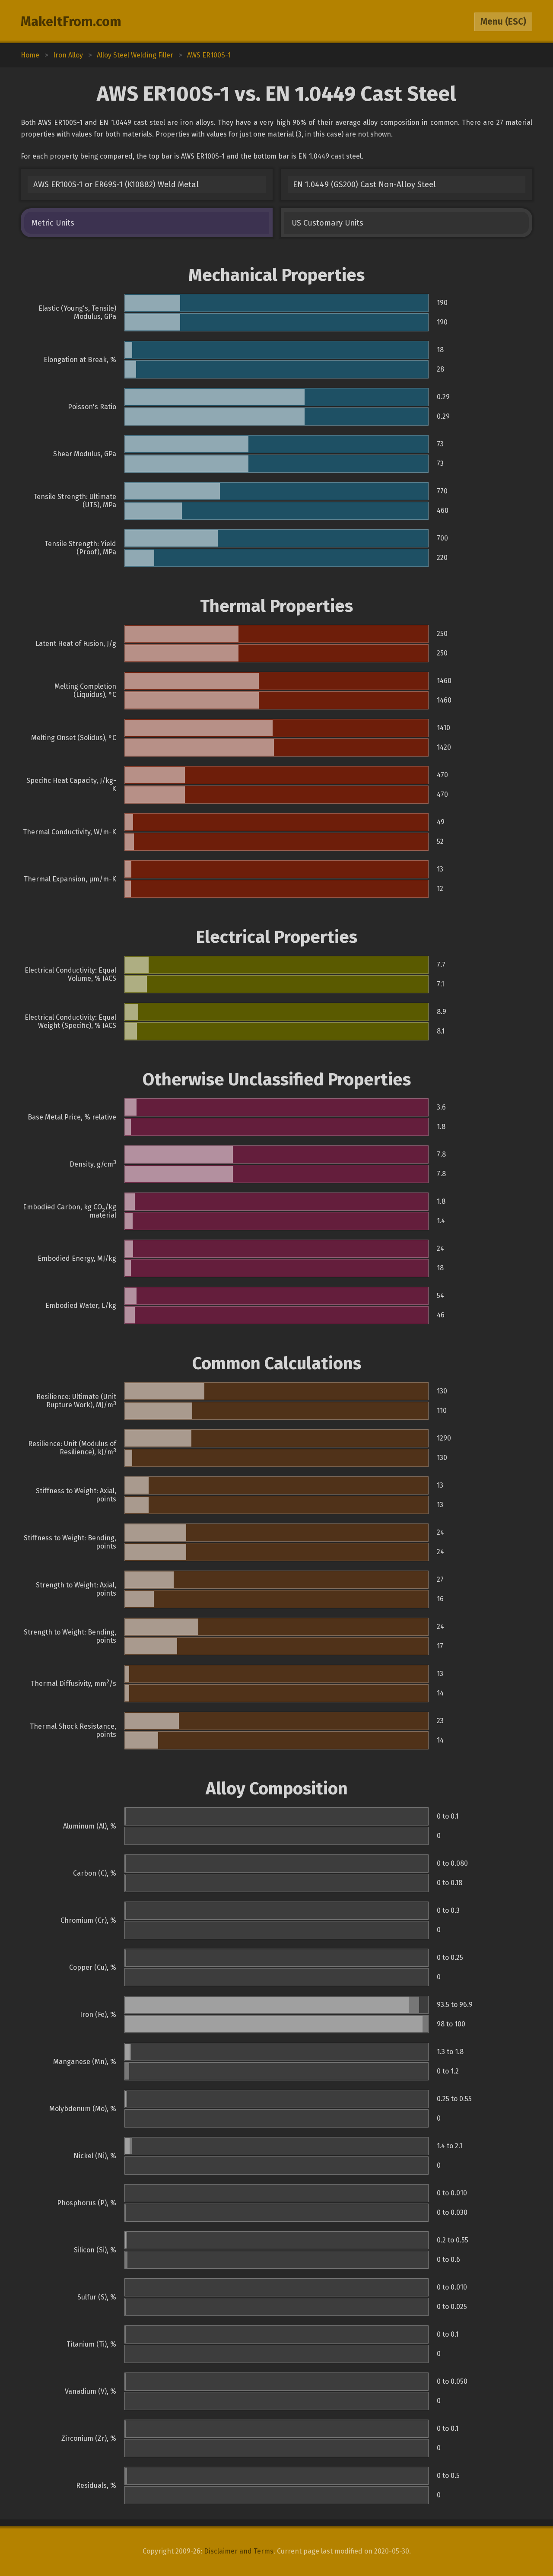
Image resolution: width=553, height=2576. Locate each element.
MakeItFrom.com (71, 22)
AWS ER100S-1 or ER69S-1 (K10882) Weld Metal (116, 184)
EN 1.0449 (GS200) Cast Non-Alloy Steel (364, 184)
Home (30, 55)
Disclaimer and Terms (239, 2551)
